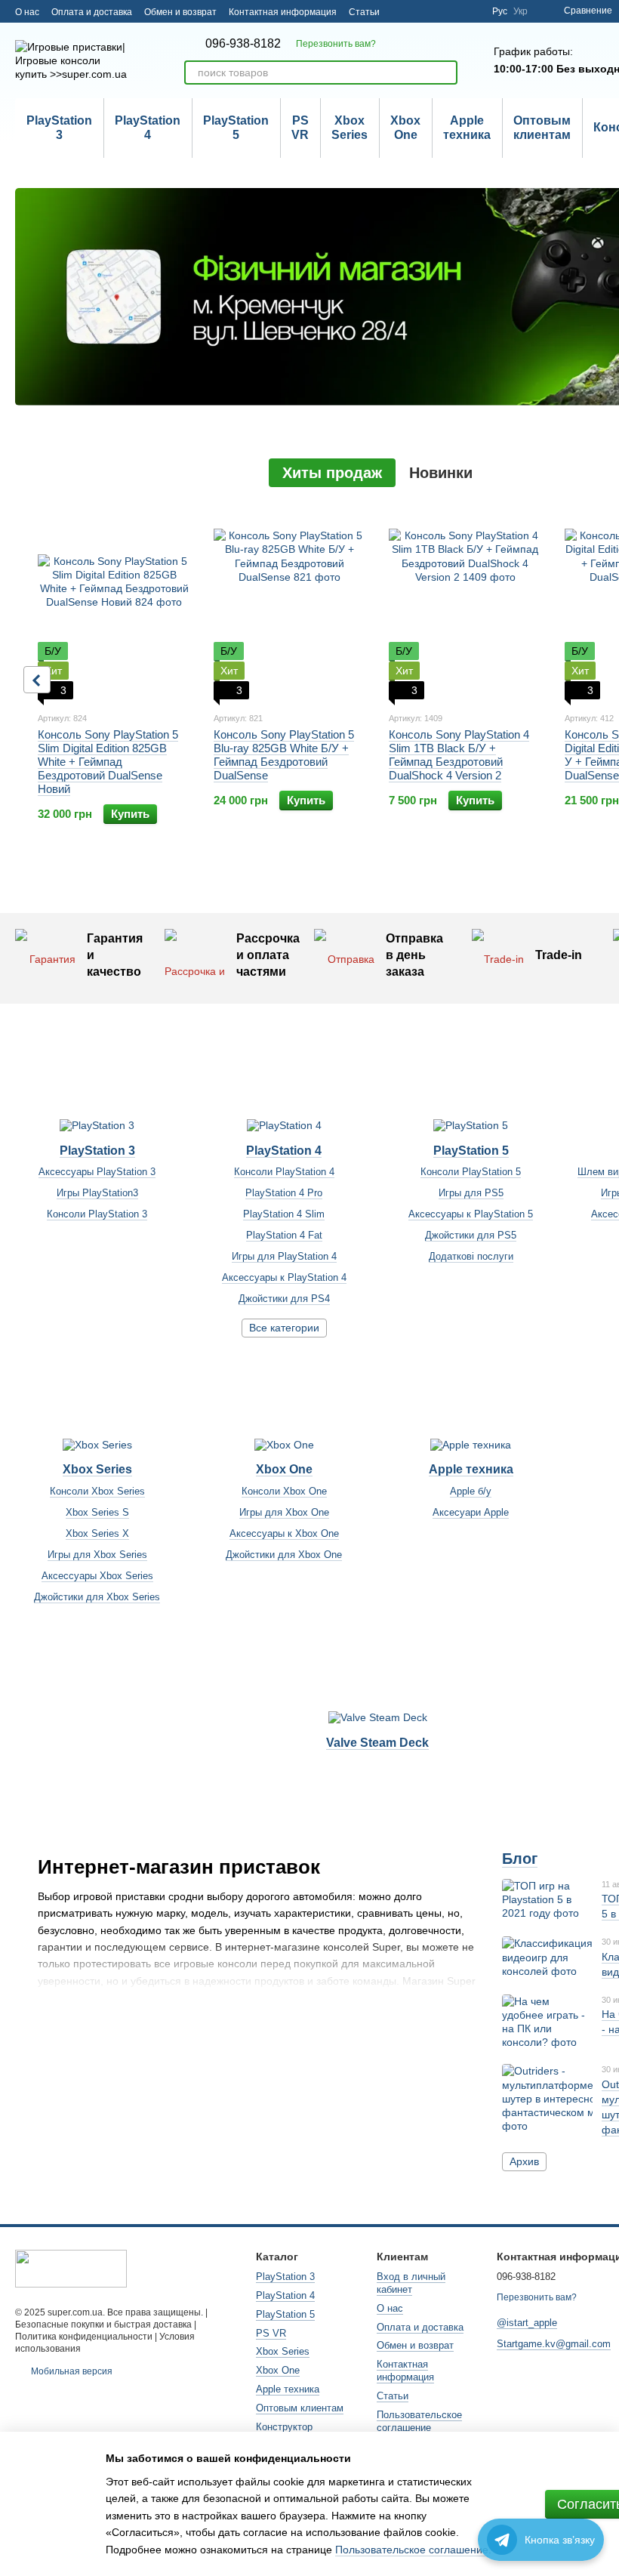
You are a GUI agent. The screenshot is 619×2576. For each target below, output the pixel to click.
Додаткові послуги (471, 1256)
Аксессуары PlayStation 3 (97, 1172)
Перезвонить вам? (336, 44)
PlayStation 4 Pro (284, 1193)
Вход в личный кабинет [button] (411, 2283)
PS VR (300, 127)
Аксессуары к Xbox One (284, 1533)
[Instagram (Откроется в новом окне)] (471, 11)
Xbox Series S (97, 1512)
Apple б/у (471, 1491)
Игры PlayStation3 (97, 1193)
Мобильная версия (71, 2371)
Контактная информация (283, 12)
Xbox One (405, 127)
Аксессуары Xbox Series (97, 1576)
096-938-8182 (243, 44)
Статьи (364, 12)
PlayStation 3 (59, 127)
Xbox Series (350, 127)
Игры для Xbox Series (97, 1555)
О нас (27, 12)
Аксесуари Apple (471, 1512)
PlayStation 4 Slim (284, 1214)
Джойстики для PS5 (471, 1235)
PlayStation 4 (148, 127)
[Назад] (37, 680)
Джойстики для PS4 (284, 1299)
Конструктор (284, 2427)
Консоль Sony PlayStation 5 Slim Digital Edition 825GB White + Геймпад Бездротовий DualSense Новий (108, 762)
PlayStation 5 (236, 127)
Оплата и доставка (92, 12)
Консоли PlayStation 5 (471, 1172)
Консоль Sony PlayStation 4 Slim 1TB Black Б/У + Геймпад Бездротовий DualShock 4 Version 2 (459, 755)
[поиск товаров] (445, 72)
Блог (520, 1859)
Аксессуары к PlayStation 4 (284, 1277)
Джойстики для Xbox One (284, 1555)
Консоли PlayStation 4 (284, 1172)
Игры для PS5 (471, 1193)
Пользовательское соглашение (419, 2421)
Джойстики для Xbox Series (97, 1597)
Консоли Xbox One (284, 1491)
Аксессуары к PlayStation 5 (471, 1214)
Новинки (441, 473)
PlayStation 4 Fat (284, 1235)
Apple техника (467, 127)
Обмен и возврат (180, 12)
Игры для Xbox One (284, 1512)
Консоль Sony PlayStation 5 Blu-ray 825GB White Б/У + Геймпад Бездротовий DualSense (284, 755)
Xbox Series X (97, 1533)
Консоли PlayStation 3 (97, 1214)
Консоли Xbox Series (97, 1491)
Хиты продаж (332, 473)
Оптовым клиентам (542, 127)
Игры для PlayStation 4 (284, 1256)
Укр (520, 11)
